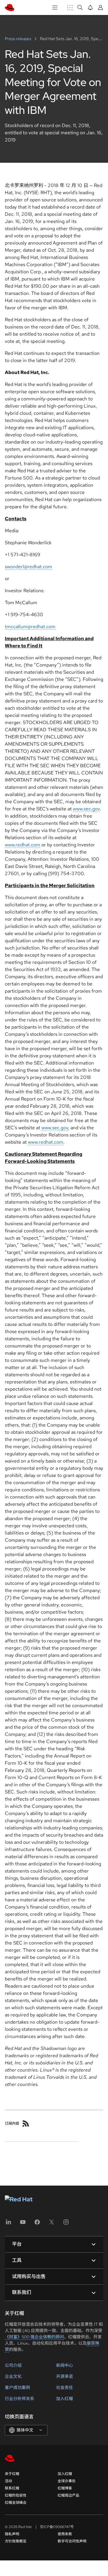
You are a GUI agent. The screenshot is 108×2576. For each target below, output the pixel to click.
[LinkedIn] (8, 2224)
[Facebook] (37, 2224)
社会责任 (64, 2387)
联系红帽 (12, 2488)
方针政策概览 (16, 2541)
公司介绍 (13, 2365)
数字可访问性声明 (72, 2541)
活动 (8, 2481)
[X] (52, 2224)
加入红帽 (64, 2399)
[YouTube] (23, 2224)
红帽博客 (65, 2488)
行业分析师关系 (19, 2399)
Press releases (18, 39)
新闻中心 (64, 2365)
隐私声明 (12, 2534)
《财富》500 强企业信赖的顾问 (34, 2337)
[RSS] (26, 2123)
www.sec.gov (86, 809)
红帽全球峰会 (16, 2503)
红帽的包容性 (16, 2495)
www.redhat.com (22, 845)
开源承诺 (64, 2376)
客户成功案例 (17, 2387)
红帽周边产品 (68, 2495)
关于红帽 (12, 2474)
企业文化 (13, 2376)
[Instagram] (66, 2224)
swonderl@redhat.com (28, 567)
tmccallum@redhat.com (30, 627)
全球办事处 (67, 2481)
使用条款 (65, 2534)
